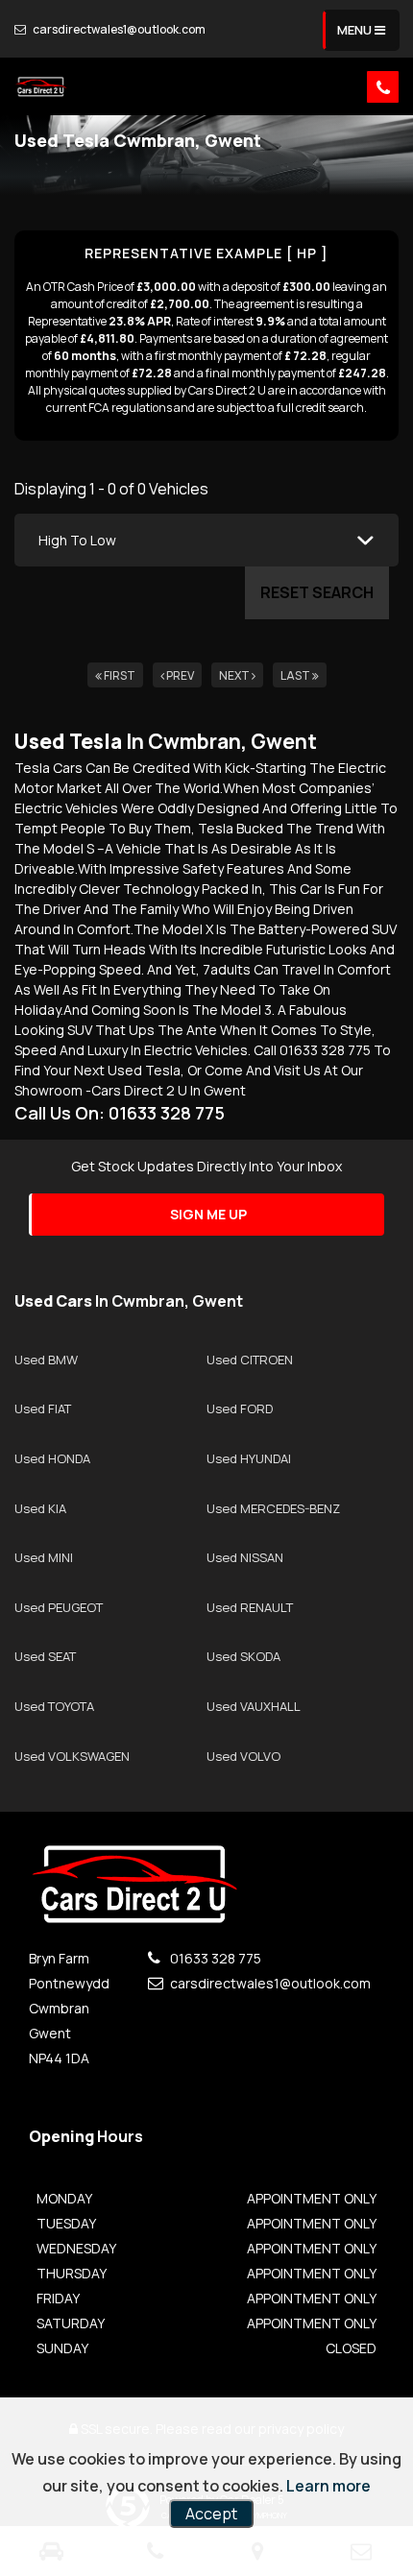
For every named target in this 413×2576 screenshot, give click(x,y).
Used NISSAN (245, 1557)
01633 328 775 (214, 1958)
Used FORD (240, 1408)
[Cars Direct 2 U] (41, 86)
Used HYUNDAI (249, 1458)
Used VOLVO (243, 1756)
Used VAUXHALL (254, 1706)
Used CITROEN (250, 1360)
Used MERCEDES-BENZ (273, 1508)
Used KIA (40, 1508)
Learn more (328, 2486)
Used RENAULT (250, 1607)
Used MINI (44, 1557)
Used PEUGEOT (59, 1607)
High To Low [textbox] (77, 540)
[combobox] (206, 540)
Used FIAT (43, 1408)
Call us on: (120, 1113)
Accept (211, 2514)
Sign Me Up (208, 1214)
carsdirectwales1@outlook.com (118, 29)
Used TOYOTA (54, 1706)
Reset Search (317, 592)
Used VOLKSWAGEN (72, 1756)
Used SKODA (243, 1656)
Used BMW (46, 1360)
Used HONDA (52, 1458)
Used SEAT (45, 1656)
